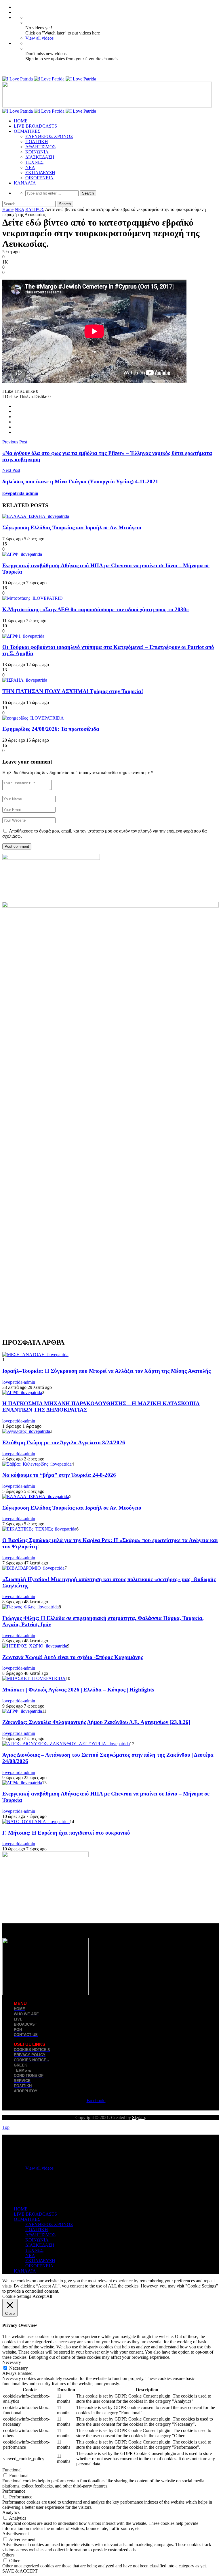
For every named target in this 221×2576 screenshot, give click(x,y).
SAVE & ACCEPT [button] (20, 2571)
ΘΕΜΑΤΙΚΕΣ (27, 131)
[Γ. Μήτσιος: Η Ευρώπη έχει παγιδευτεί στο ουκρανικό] (36, 1822)
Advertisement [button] (16, 2534)
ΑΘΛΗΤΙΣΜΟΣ (40, 147)
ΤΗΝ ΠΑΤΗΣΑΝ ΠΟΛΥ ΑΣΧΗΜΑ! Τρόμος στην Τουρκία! (73, 691)
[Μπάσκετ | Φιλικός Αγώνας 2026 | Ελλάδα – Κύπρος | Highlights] (34, 1678)
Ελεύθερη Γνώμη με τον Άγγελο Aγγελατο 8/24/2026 (64, 1442)
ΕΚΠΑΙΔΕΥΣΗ (40, 173)
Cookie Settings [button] (17, 2296)
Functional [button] (12, 2470)
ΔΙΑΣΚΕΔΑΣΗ (40, 157)
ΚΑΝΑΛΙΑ (25, 183)
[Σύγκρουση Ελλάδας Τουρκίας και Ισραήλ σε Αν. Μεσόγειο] (36, 516)
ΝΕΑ (30, 167)
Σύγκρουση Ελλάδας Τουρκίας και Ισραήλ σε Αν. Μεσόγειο (72, 527)
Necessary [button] (12, 2362)
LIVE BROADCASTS (35, 126)
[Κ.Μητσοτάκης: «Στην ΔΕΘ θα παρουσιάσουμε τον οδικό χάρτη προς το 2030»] (33, 598)
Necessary (19, 2368)
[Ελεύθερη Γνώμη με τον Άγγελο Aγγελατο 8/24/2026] (26, 1431)
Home (8, 209)
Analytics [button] (11, 2512)
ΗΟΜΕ (21, 121)
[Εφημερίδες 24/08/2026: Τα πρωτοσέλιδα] (33, 718)
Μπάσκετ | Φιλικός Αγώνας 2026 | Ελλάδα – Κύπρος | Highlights (78, 1690)
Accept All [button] (42, 2296)
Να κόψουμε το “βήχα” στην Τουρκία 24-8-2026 (59, 1475)
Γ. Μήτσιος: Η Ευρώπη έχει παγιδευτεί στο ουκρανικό (66, 1833)
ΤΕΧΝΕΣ (34, 162)
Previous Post (15, 442)
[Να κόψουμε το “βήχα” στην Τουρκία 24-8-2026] (37, 1464)
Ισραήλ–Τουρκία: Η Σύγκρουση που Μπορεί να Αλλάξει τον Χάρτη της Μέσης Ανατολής (106, 1371)
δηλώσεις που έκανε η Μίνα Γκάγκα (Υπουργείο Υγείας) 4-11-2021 (80, 481)
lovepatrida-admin (20, 493)
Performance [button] (14, 2491)
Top (6, 2127)
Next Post (11, 470)
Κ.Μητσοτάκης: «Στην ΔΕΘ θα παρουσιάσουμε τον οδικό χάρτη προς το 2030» (96, 609)
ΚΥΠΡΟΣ (35, 209)
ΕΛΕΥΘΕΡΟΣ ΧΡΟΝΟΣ (49, 136)
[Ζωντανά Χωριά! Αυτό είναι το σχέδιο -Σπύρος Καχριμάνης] (35, 1646)
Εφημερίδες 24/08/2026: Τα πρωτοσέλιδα (51, 729)
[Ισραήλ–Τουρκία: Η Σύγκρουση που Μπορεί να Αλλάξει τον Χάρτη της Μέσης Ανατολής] (35, 1355)
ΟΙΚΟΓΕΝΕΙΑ (39, 178)
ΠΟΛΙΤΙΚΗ (37, 142)
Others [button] (8, 2555)
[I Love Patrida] (49, 79)
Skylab (138, 2117)
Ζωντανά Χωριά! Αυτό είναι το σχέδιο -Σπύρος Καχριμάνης (73, 1657)
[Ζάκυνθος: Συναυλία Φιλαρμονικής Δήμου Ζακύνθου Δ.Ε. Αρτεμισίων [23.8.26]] (22, 1711)
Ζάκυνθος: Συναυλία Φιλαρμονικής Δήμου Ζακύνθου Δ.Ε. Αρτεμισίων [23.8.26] (96, 1722)
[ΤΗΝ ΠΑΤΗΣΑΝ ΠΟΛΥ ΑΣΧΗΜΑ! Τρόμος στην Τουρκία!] (25, 680)
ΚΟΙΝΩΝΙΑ (37, 152)
